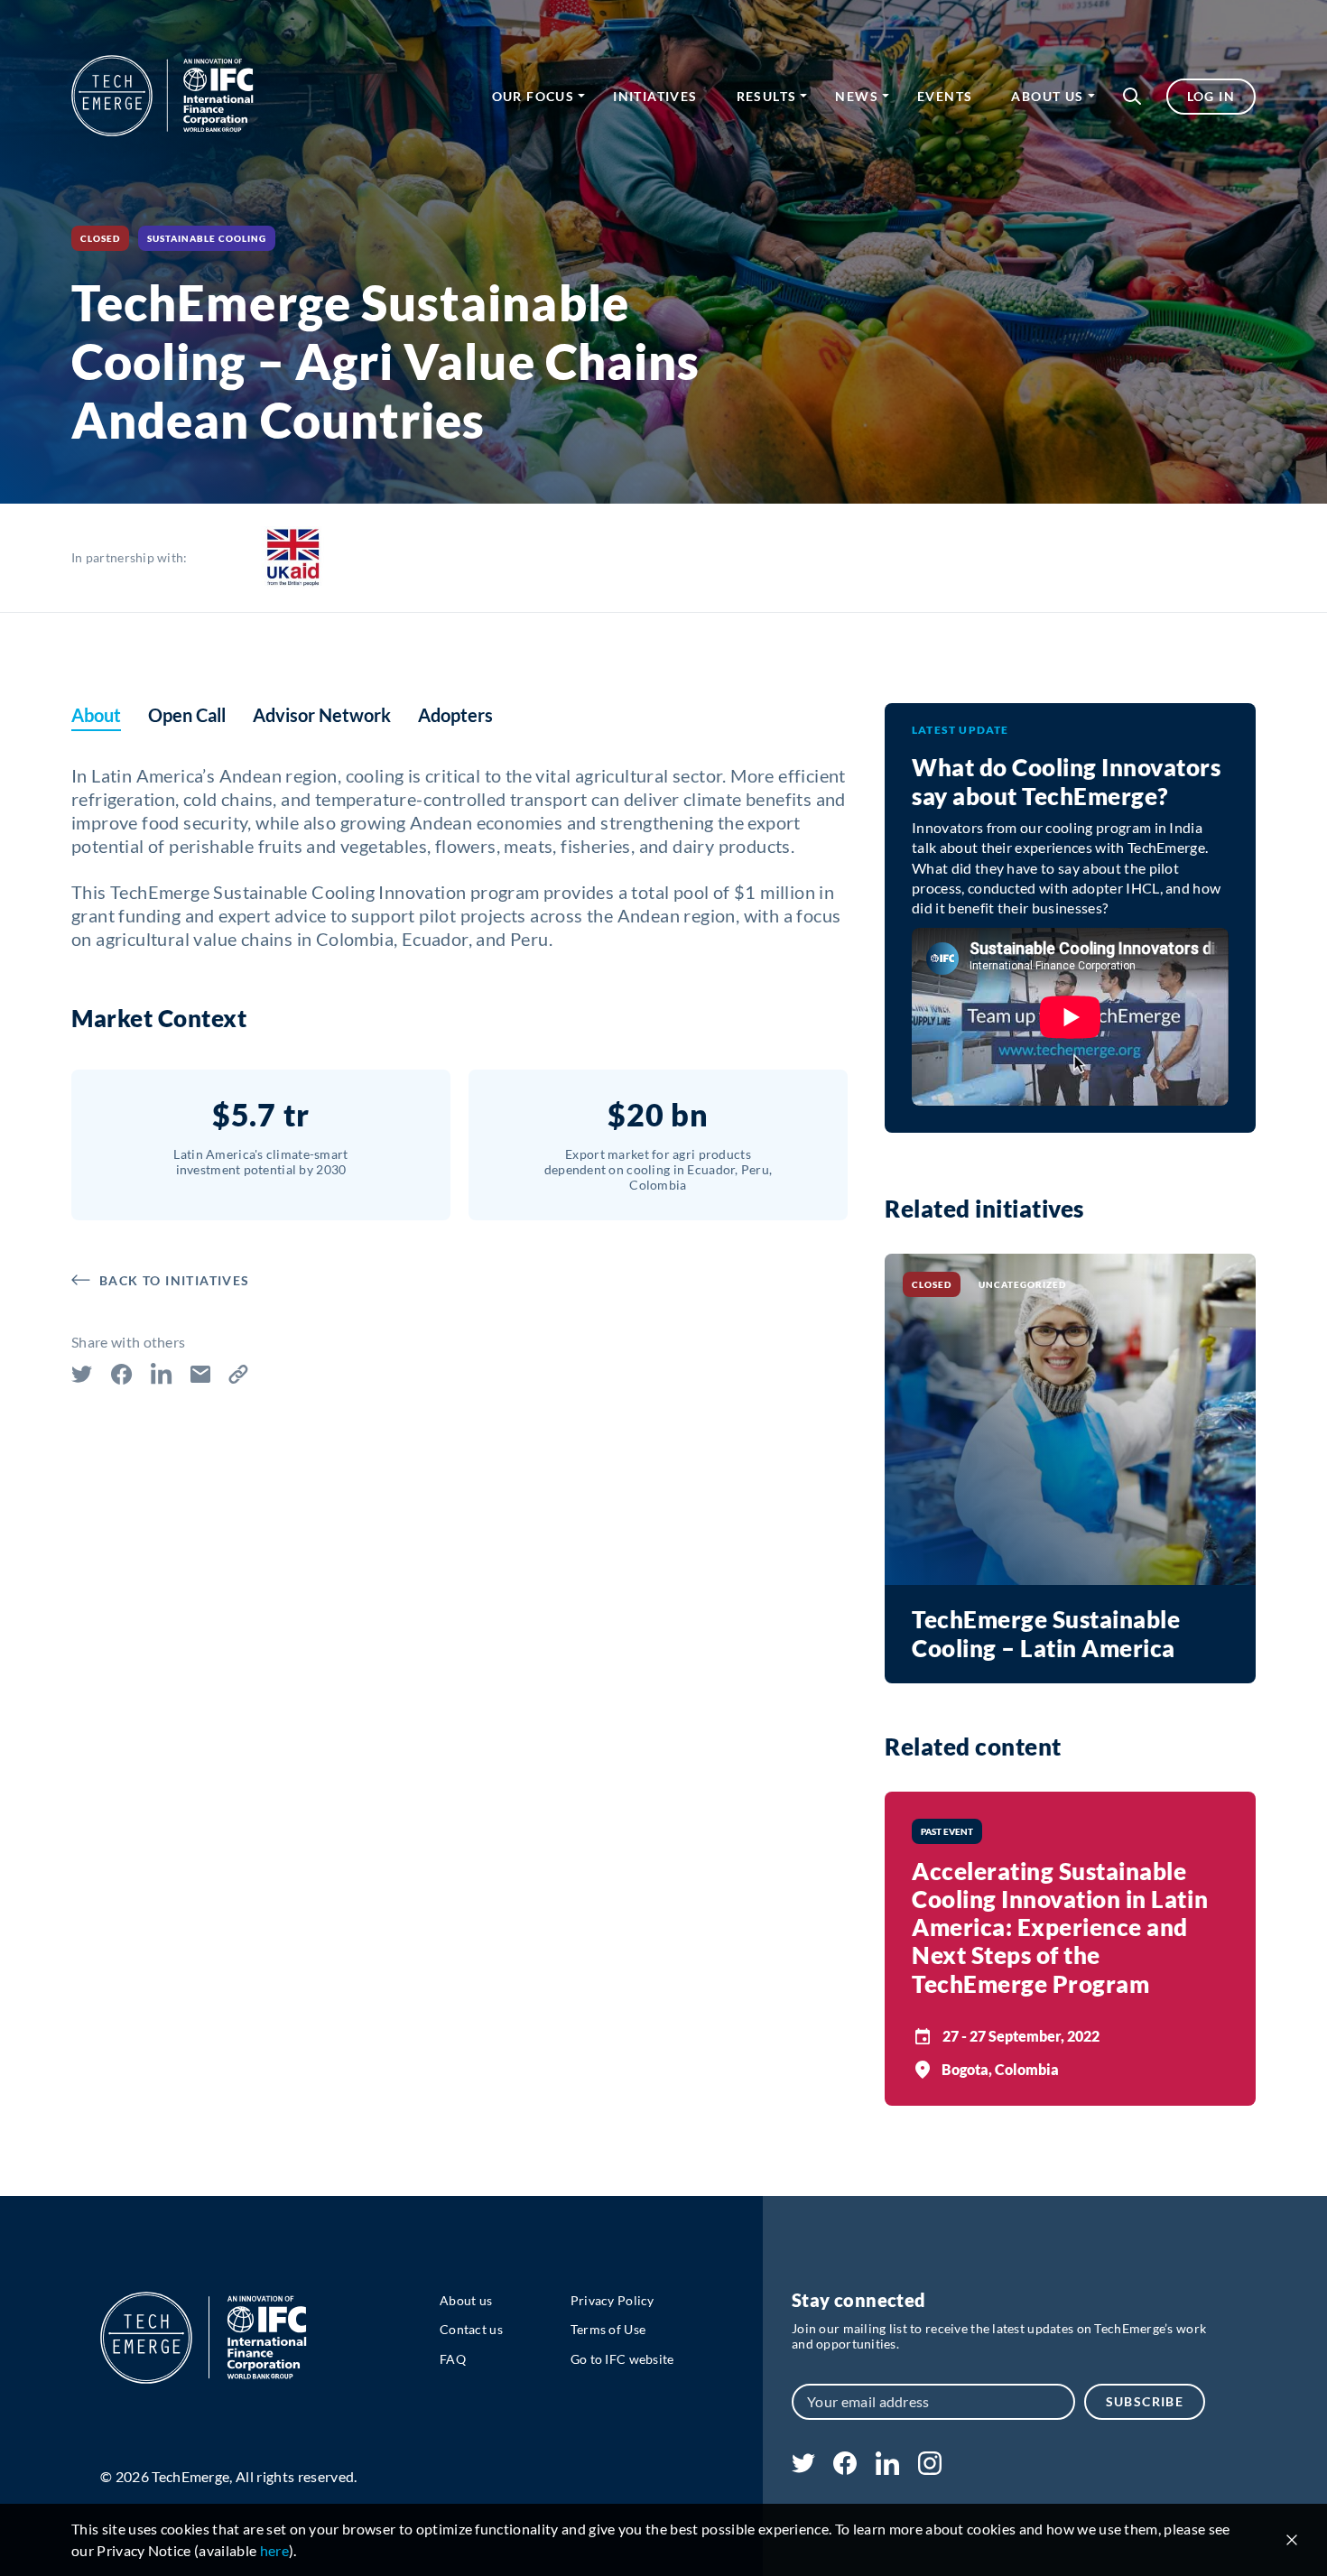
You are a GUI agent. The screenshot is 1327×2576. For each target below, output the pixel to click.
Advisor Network (322, 715)
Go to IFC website (622, 2359)
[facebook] (845, 2469)
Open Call (187, 715)
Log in (1211, 96)
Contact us (471, 2329)
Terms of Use (608, 2329)
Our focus (534, 96)
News (857, 96)
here (274, 2550)
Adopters (455, 715)
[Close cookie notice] (1292, 2540)
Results (767, 96)
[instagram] (930, 2469)
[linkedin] (887, 2469)
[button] (1132, 96)
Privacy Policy (612, 2300)
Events (945, 96)
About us (1047, 96)
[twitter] (803, 2467)
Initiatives (655, 96)
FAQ (453, 2359)
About (96, 715)
